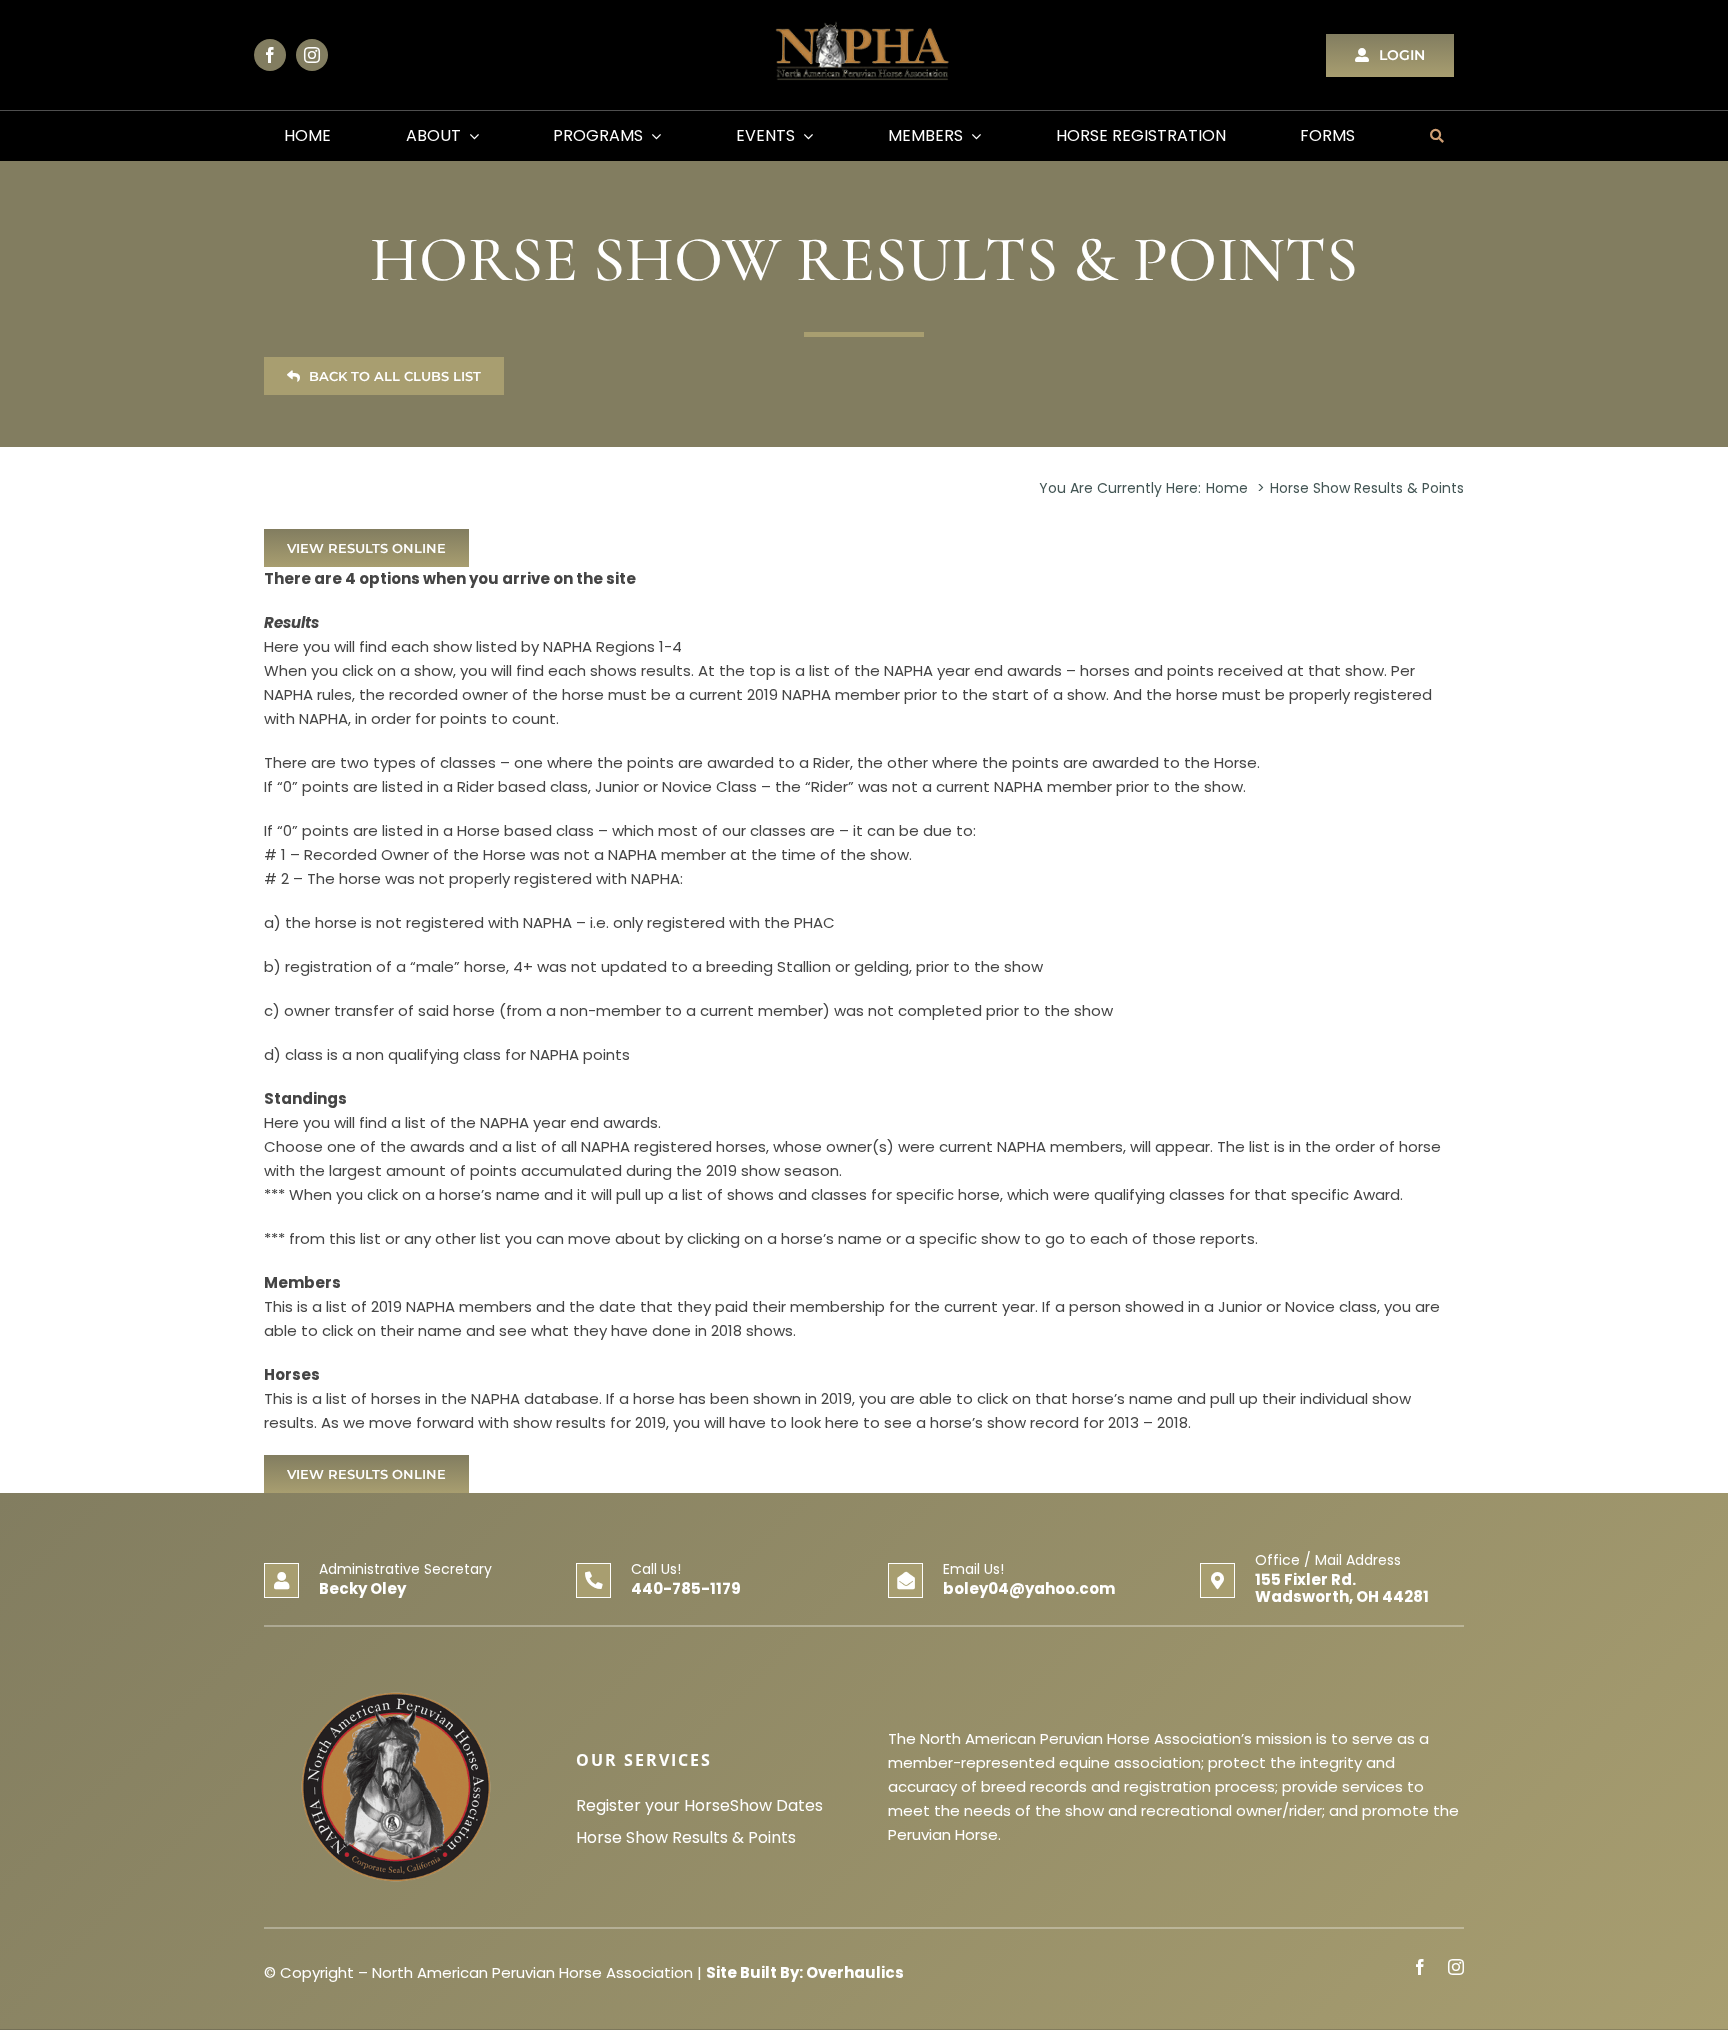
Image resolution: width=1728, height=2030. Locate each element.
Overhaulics (855, 1972)
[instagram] (312, 55)
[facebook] (270, 55)
